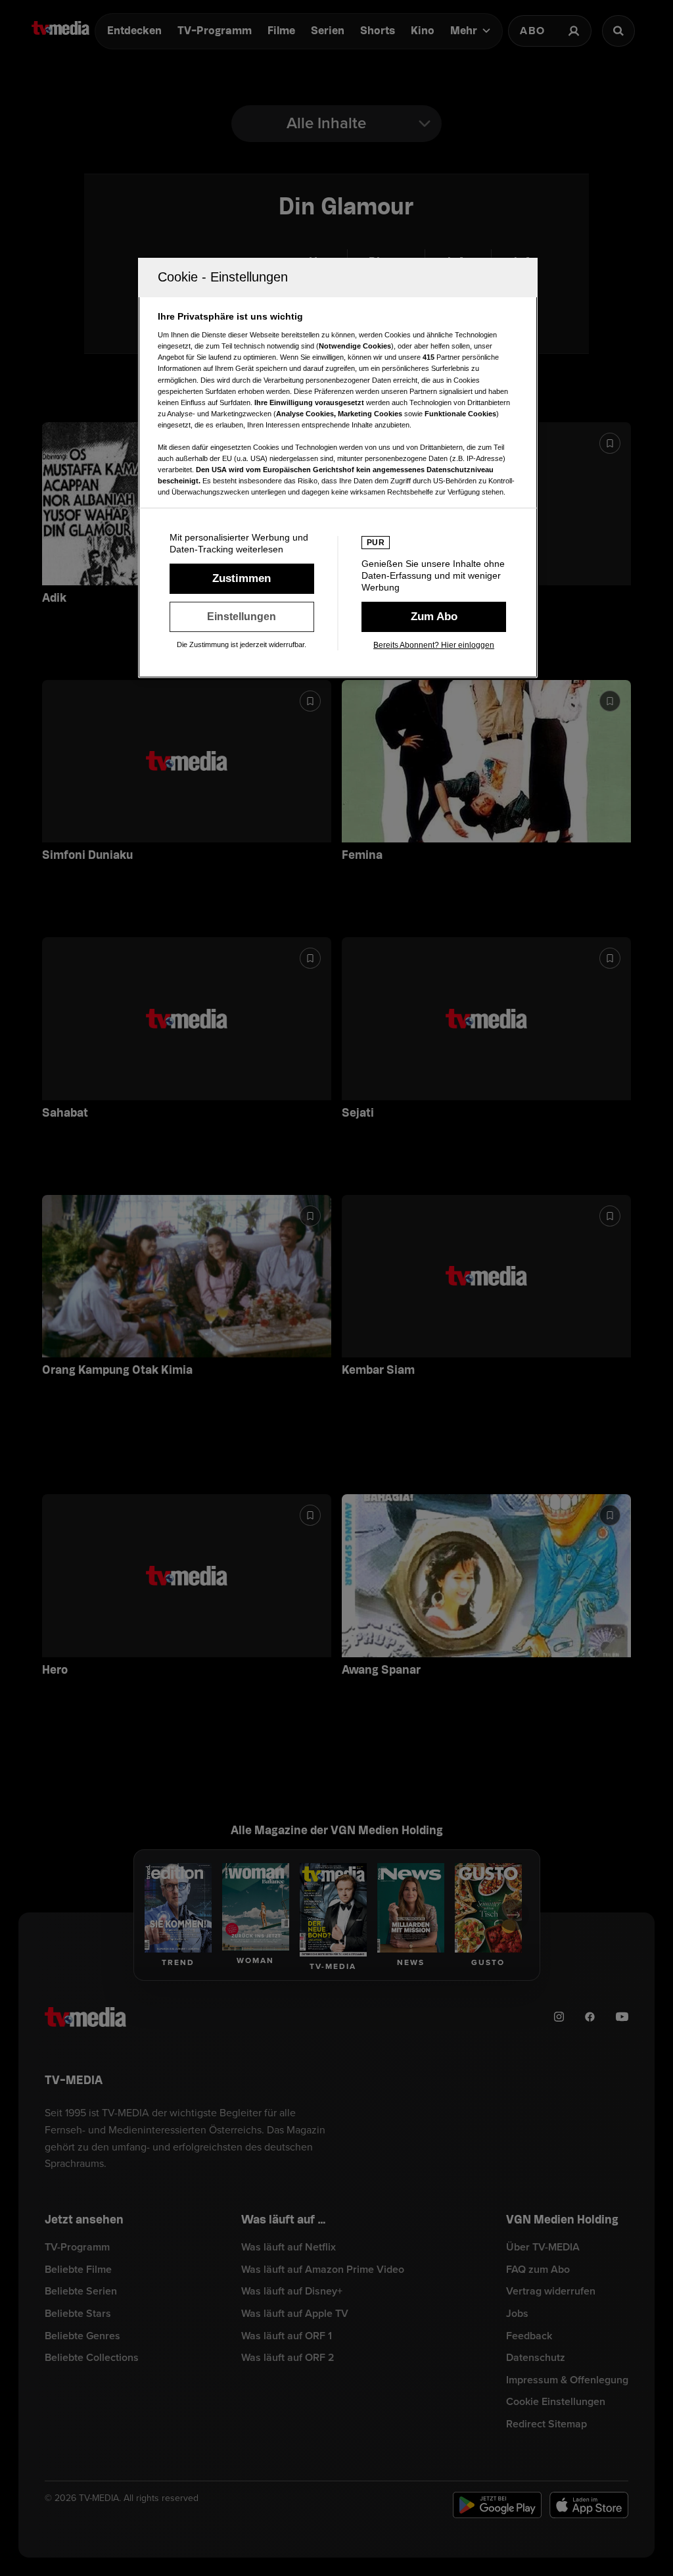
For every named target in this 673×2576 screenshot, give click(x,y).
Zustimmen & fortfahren (242, 579)
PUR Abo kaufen (434, 617)
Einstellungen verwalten (242, 617)
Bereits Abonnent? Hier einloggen (434, 645)
